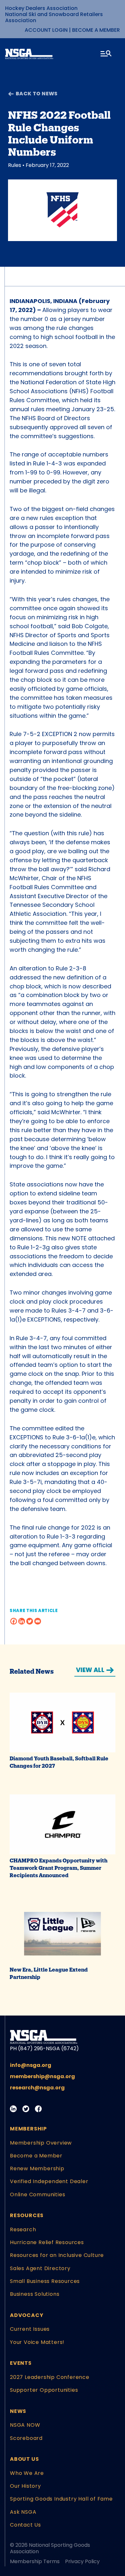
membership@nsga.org (42, 2076)
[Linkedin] (22, 1621)
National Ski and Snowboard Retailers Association (54, 17)
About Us (24, 2459)
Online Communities (37, 2194)
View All (90, 1670)
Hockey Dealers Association (41, 8)
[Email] (38, 1621)
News (18, 2411)
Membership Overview (41, 2143)
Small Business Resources (45, 2281)
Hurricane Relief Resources (47, 2242)
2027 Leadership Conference (50, 2377)
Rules (15, 165)
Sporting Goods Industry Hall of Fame (61, 2499)
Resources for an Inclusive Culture (57, 2255)
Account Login (46, 30)
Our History (25, 2486)
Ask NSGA (23, 2512)
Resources (27, 2215)
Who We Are (27, 2473)
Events (21, 2363)
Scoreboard (26, 2438)
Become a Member (96, 30)
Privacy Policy (82, 2561)
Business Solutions (35, 2294)
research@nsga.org (37, 2088)
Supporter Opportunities (44, 2390)
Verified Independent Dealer (49, 2181)
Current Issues (30, 2329)
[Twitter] (30, 1621)
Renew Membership (37, 2168)
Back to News (37, 94)
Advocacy (27, 2315)
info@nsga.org (31, 2065)
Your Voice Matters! (37, 2342)
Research (23, 2229)
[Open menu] (106, 55)
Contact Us (25, 2525)
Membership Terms (35, 2561)
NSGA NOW (25, 2425)
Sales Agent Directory (40, 2268)
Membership (28, 2129)
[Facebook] (14, 1621)
